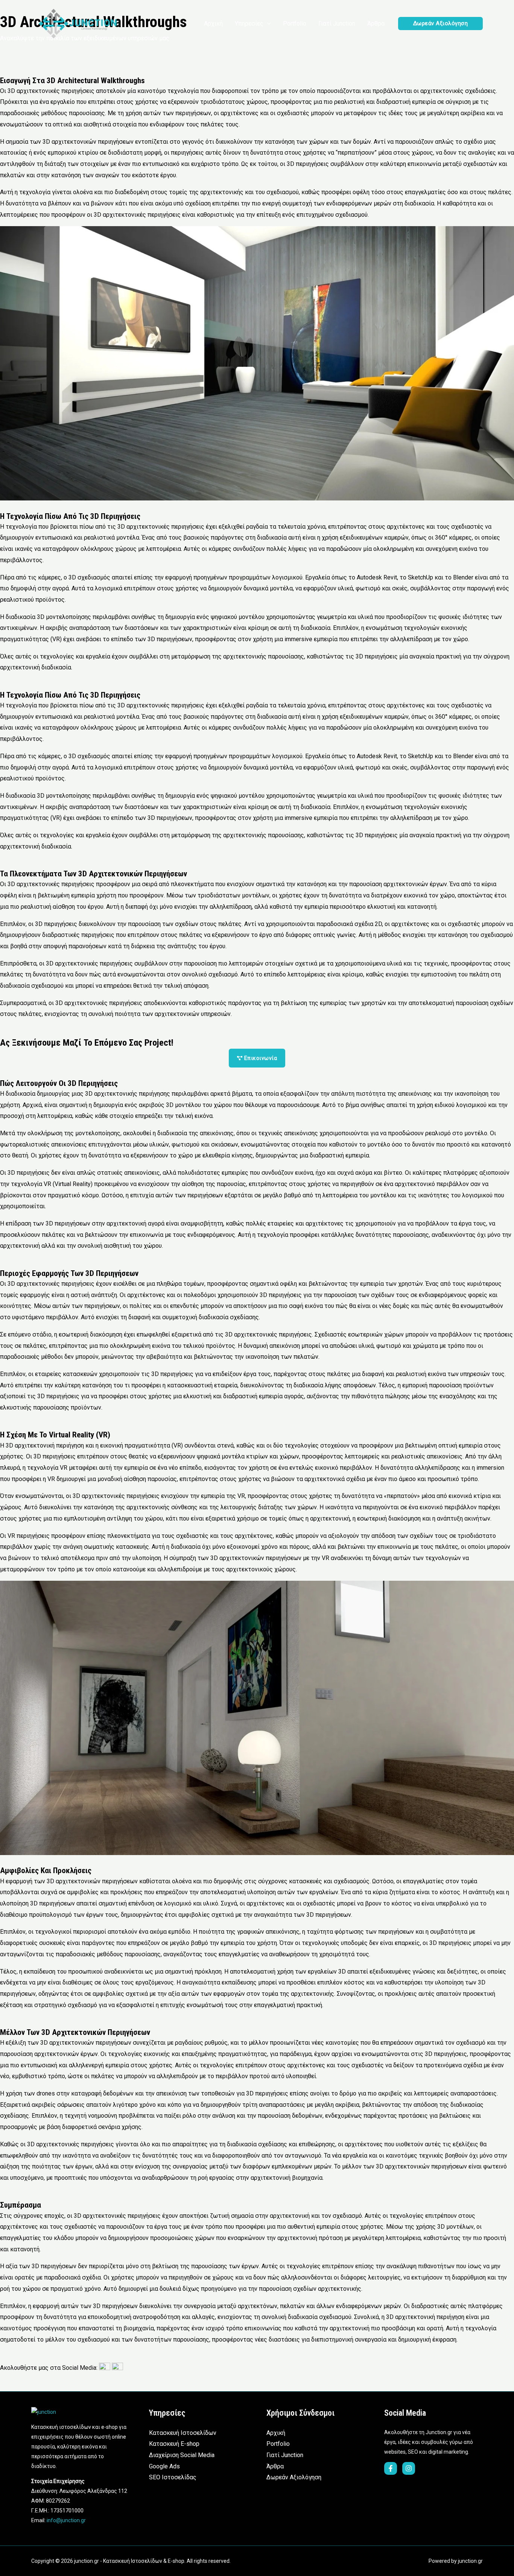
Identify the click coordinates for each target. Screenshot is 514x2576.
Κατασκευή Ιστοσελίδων (183, 2433)
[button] (267, 24)
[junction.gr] (78, 23)
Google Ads (164, 2466)
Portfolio (278, 2444)
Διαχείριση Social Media (182, 2455)
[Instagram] (409, 2468)
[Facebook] (391, 2468)
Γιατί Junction (285, 2455)
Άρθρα (275, 2466)
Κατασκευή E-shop (174, 2444)
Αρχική (276, 2433)
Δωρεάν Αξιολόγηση (294, 2477)
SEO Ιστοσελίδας (173, 2477)
